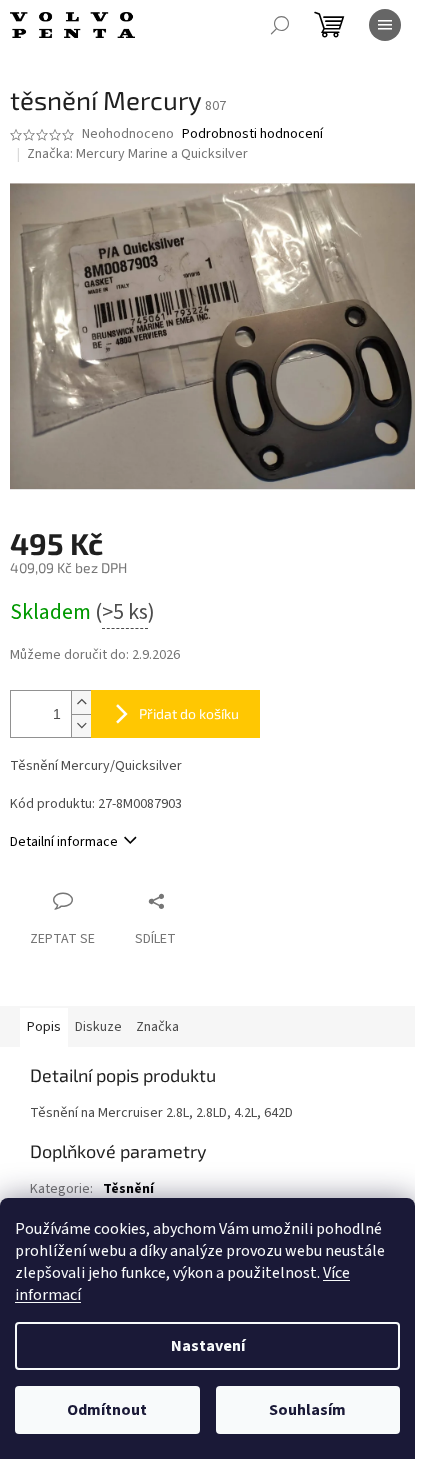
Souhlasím (307, 1410)
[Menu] (385, 25)
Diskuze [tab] (98, 1027)
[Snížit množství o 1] (81, 725)
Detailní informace (64, 842)
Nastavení (208, 1346)
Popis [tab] (44, 1027)
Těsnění (128, 1189)
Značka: (137, 154)
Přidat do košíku (189, 713)
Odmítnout (107, 1410)
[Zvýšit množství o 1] (81, 702)
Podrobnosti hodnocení (252, 134)
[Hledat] (280, 25)
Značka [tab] (157, 1027)
